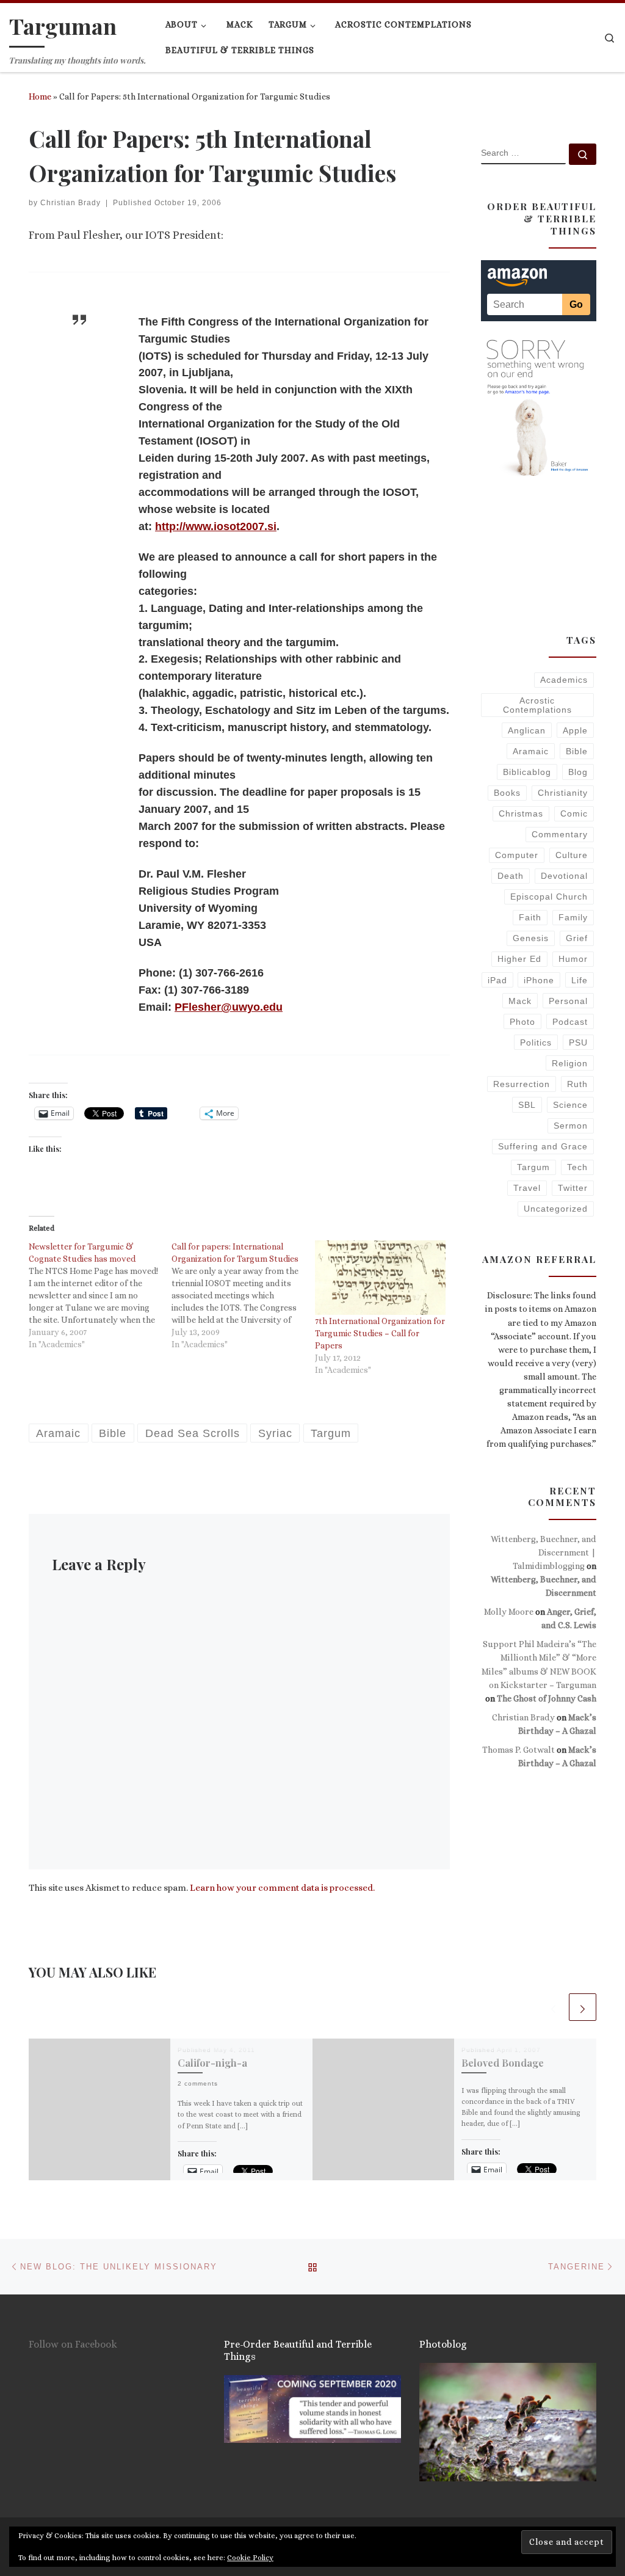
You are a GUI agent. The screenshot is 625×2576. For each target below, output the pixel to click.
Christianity (563, 793)
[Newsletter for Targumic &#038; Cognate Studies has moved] (100, 1295)
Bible (577, 751)
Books (507, 793)
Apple (575, 730)
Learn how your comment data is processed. (282, 1888)
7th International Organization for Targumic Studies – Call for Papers (380, 1333)
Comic (574, 813)
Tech (577, 1167)
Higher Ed (519, 959)
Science (570, 1105)
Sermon (571, 1126)
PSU (578, 1042)
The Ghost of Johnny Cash (547, 1698)
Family (573, 917)
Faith (530, 917)
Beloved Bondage (503, 2062)
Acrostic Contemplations (537, 705)
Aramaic (531, 751)
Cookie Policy (250, 2558)
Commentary (560, 834)
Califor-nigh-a (212, 2062)
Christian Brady (70, 203)
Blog (578, 772)
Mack (520, 1001)
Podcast (570, 1022)
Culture (572, 855)
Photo (522, 1022)
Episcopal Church (549, 897)
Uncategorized (556, 1209)
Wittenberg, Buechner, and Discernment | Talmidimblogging (544, 1552)
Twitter (573, 1188)
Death (511, 876)
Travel (527, 1188)
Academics (564, 680)
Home (40, 96)
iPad (497, 980)
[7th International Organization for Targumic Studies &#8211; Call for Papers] (380, 1278)
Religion (570, 1063)
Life (580, 980)
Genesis (531, 938)
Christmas (521, 813)
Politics (536, 1042)
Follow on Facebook (73, 2344)
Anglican (527, 730)
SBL (527, 1105)
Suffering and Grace (543, 1146)
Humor (573, 959)
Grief (577, 938)
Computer (517, 855)
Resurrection (522, 1084)
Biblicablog (527, 772)
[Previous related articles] (553, 2007)
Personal (568, 1001)
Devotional (564, 876)
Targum (533, 1167)
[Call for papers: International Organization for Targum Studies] (243, 1295)
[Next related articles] (583, 2007)
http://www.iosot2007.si (216, 526)
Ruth (577, 1084)
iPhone (539, 980)
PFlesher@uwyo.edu (229, 1007)
